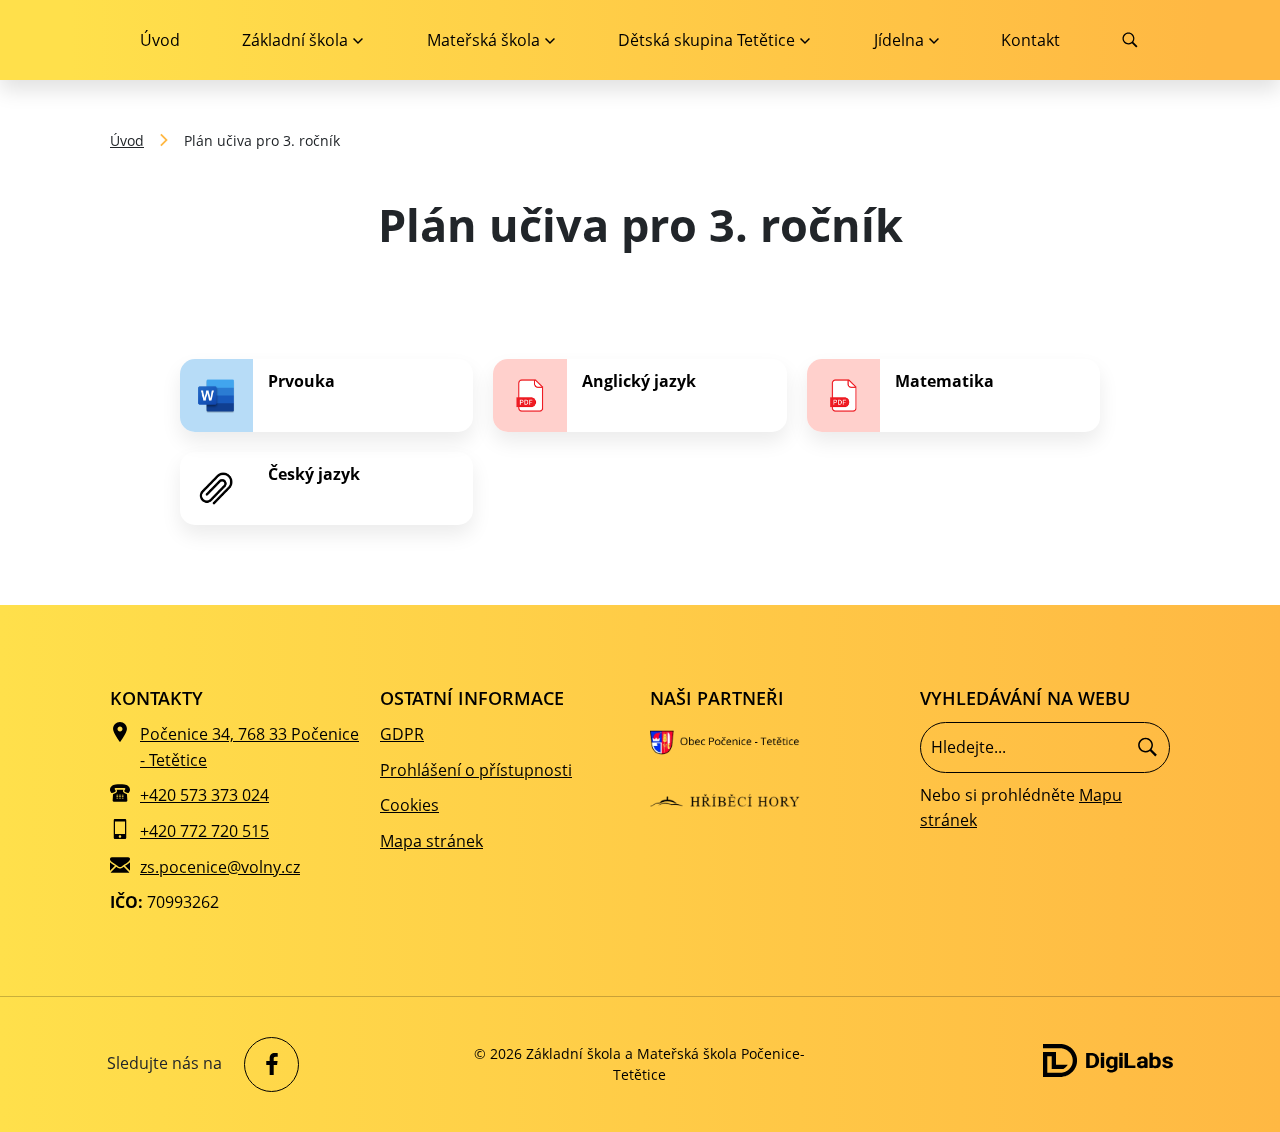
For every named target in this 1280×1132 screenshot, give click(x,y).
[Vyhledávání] (1045, 747)
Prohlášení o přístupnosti (476, 770)
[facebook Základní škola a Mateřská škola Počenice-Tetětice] (266, 1064)
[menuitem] (302, 40)
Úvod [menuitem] (160, 40)
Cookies (409, 805)
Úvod (127, 140)
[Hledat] (1147, 747)
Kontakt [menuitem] (1030, 40)
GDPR (402, 734)
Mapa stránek (431, 841)
